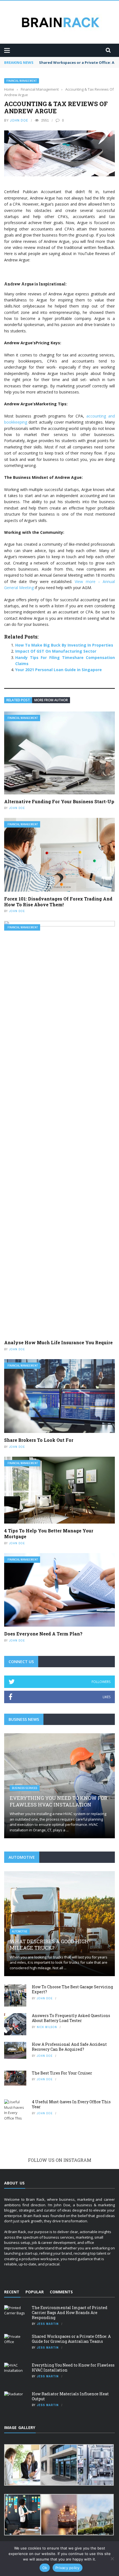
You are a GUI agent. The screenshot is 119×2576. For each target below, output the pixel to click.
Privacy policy (68, 2568)
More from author (51, 700)
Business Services (25, 1788)
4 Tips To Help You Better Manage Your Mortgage (49, 1533)
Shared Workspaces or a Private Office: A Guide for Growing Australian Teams (71, 2339)
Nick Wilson (47, 2027)
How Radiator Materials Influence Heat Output (70, 2396)
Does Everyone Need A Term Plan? (43, 1634)
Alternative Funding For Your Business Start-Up (59, 801)
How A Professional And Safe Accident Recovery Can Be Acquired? (69, 2047)
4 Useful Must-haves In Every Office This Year (71, 2104)
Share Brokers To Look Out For (39, 1440)
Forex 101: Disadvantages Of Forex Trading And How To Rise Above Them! (58, 902)
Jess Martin (48, 2324)
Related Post (18, 700)
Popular (35, 2292)
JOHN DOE (19, 120)
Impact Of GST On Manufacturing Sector (56, 651)
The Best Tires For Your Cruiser (62, 2073)
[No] (112, 2559)
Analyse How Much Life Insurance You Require (58, 1342)
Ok (45, 2568)
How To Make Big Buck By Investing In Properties (64, 645)
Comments (61, 2292)
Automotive (20, 1932)
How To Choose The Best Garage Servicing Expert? (72, 1989)
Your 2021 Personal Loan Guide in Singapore (59, 670)
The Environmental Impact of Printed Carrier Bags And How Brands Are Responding (70, 2313)
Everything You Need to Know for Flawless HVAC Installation (59, 1801)
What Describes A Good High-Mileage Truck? (50, 1945)
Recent (12, 2292)
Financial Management (22, 81)
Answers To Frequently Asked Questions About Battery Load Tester (71, 2018)
